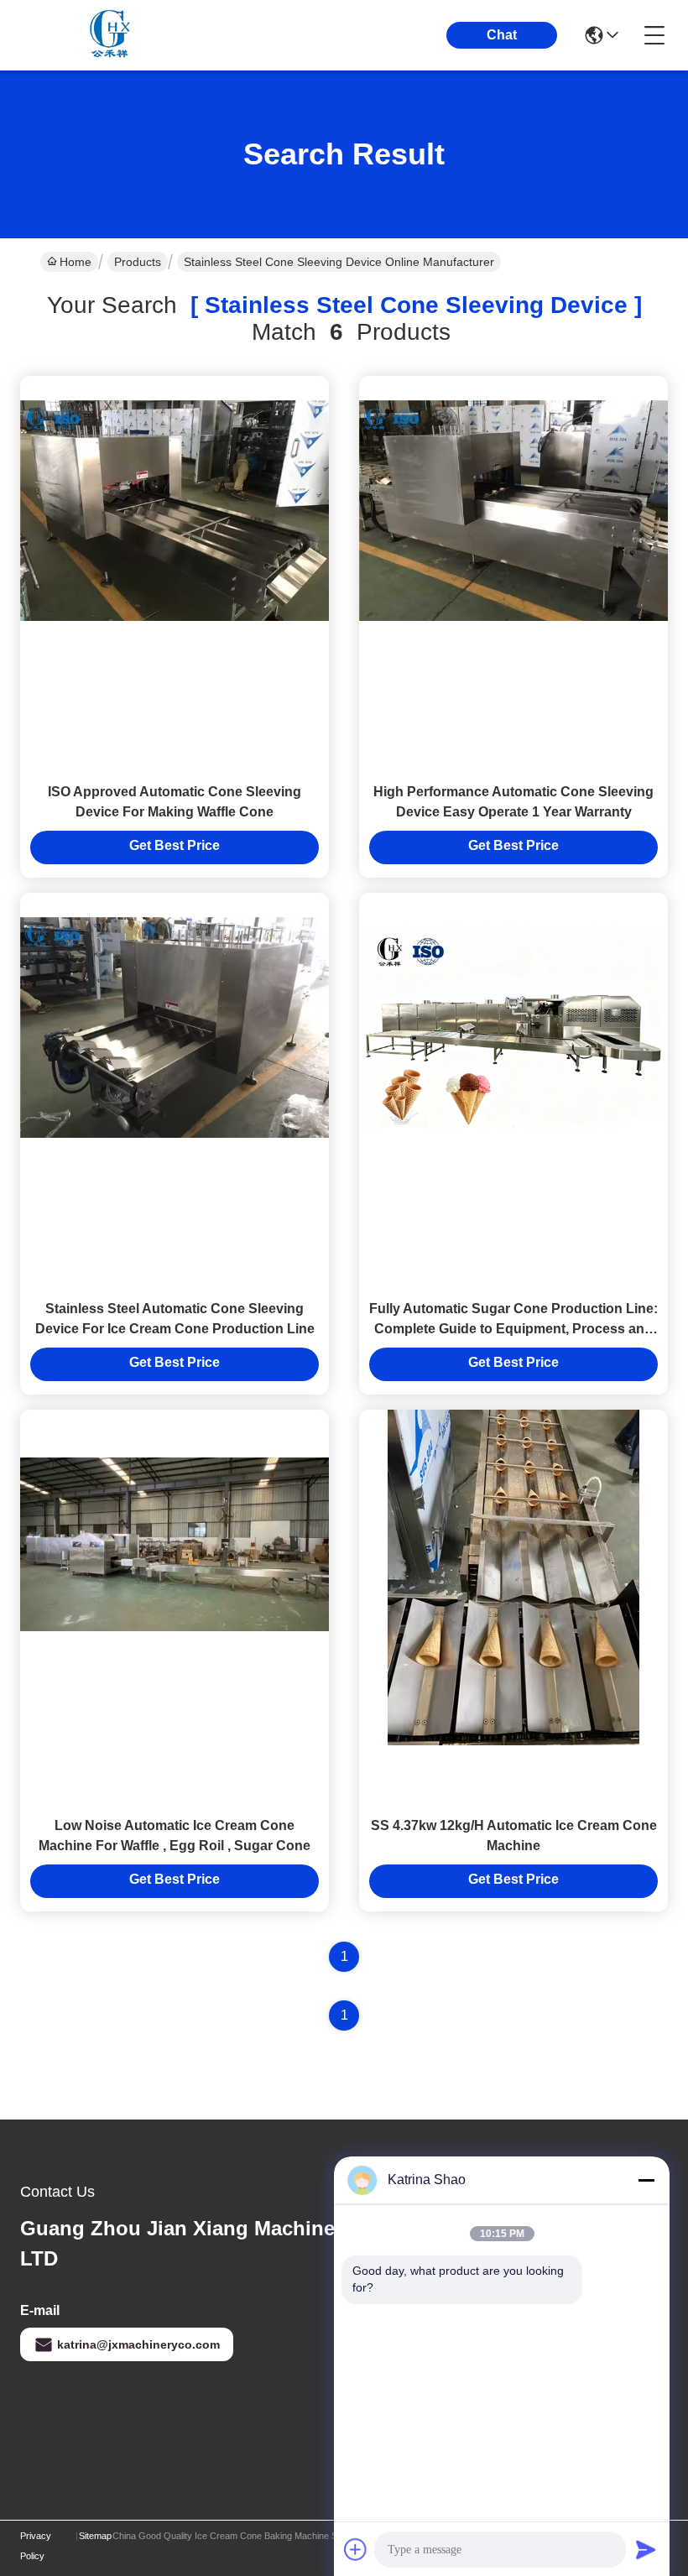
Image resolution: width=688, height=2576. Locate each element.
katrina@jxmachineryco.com (138, 2344)
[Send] (646, 2549)
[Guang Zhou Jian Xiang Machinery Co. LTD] (112, 35)
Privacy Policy (36, 2546)
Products (138, 262)
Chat (502, 35)
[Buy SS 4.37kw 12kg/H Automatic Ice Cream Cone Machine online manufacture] (513, 1577)
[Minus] (646, 2180)
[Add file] (356, 2549)
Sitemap (95, 2536)
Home (76, 262)
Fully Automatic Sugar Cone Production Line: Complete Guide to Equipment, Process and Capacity (513, 1329)
